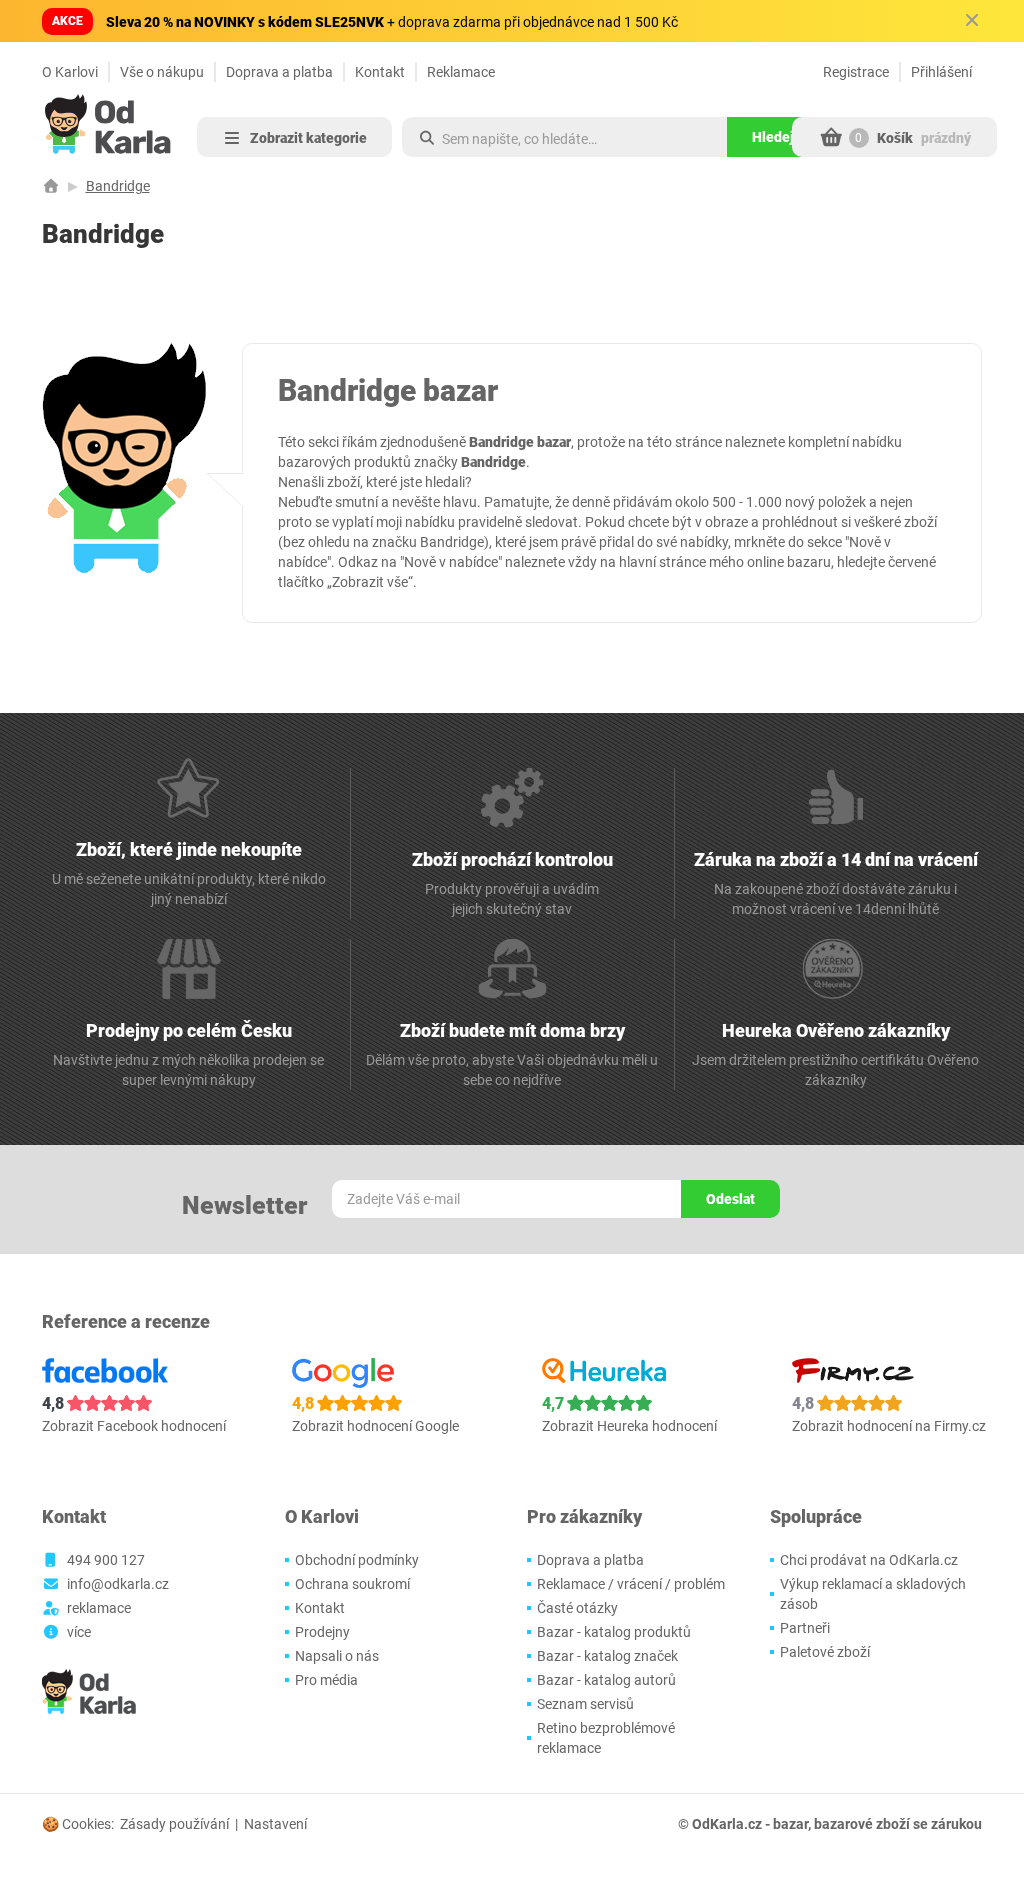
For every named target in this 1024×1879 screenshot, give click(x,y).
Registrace (856, 72)
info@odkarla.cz (118, 1584)
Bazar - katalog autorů (606, 1680)
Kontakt (380, 72)
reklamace (99, 1608)
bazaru (809, 562)
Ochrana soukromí (352, 1584)
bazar (790, 1824)
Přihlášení (941, 72)
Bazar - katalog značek (607, 1656)
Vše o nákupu (162, 72)
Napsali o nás (337, 1656)
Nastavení (275, 1824)
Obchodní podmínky (357, 1560)
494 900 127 (106, 1560)
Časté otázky (577, 1608)
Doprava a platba (279, 72)
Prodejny (322, 1632)
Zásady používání (174, 1824)
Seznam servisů (585, 1704)
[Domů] (51, 186)
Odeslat (730, 1199)
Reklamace (461, 72)
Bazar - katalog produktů (614, 1632)
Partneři (805, 1628)
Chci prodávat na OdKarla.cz (869, 1560)
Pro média (326, 1680)
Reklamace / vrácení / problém (631, 1584)
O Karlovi (70, 72)
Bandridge (118, 186)
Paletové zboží (825, 1652)
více (79, 1632)
